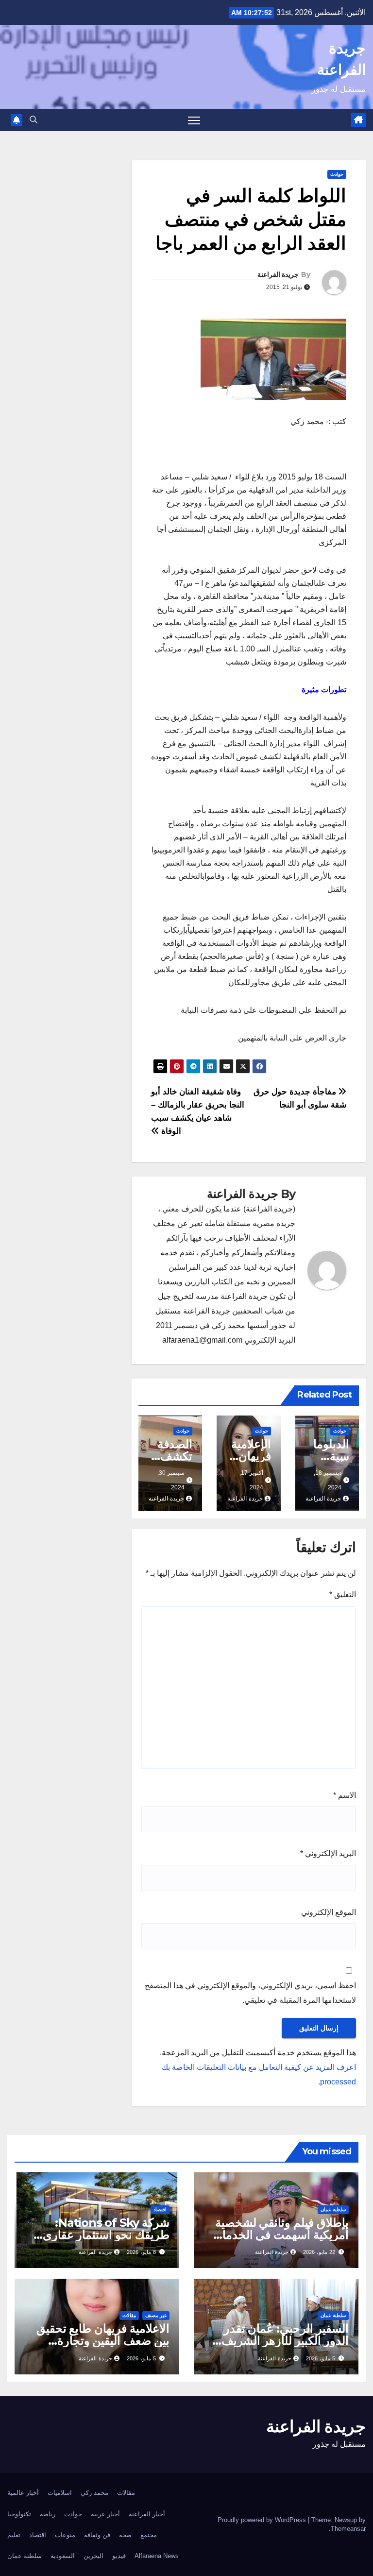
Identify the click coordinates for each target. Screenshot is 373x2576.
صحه (125, 2535)
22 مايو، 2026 (319, 2252)
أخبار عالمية (23, 2493)
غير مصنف (156, 2315)
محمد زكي (94, 2493)
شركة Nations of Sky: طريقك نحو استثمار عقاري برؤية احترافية (106, 2235)
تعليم (14, 2535)
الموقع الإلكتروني (329, 1912)
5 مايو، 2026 (321, 2358)
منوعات (65, 2535)
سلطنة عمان (333, 2209)
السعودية (63, 2556)
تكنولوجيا (19, 2514)
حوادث (337, 174)
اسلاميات (60, 2493)
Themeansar (348, 2529)
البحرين (93, 2556)
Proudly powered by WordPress (263, 2520)
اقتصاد (160, 2209)
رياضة (48, 2514)
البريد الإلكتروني (328, 1853)
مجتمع (149, 2535)
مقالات (129, 2315)
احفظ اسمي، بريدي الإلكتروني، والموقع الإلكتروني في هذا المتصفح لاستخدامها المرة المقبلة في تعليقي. (250, 1993)
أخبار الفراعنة (147, 2514)
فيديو (119, 2556)
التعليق (343, 1595)
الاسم (345, 1795)
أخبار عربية (105, 2514)
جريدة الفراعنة (278, 274)
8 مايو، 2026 (141, 2252)
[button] (34, 120)
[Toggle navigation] (194, 120)
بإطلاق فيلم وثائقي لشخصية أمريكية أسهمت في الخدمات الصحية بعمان (280, 2235)
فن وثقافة (97, 2535)
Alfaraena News (157, 2556)
